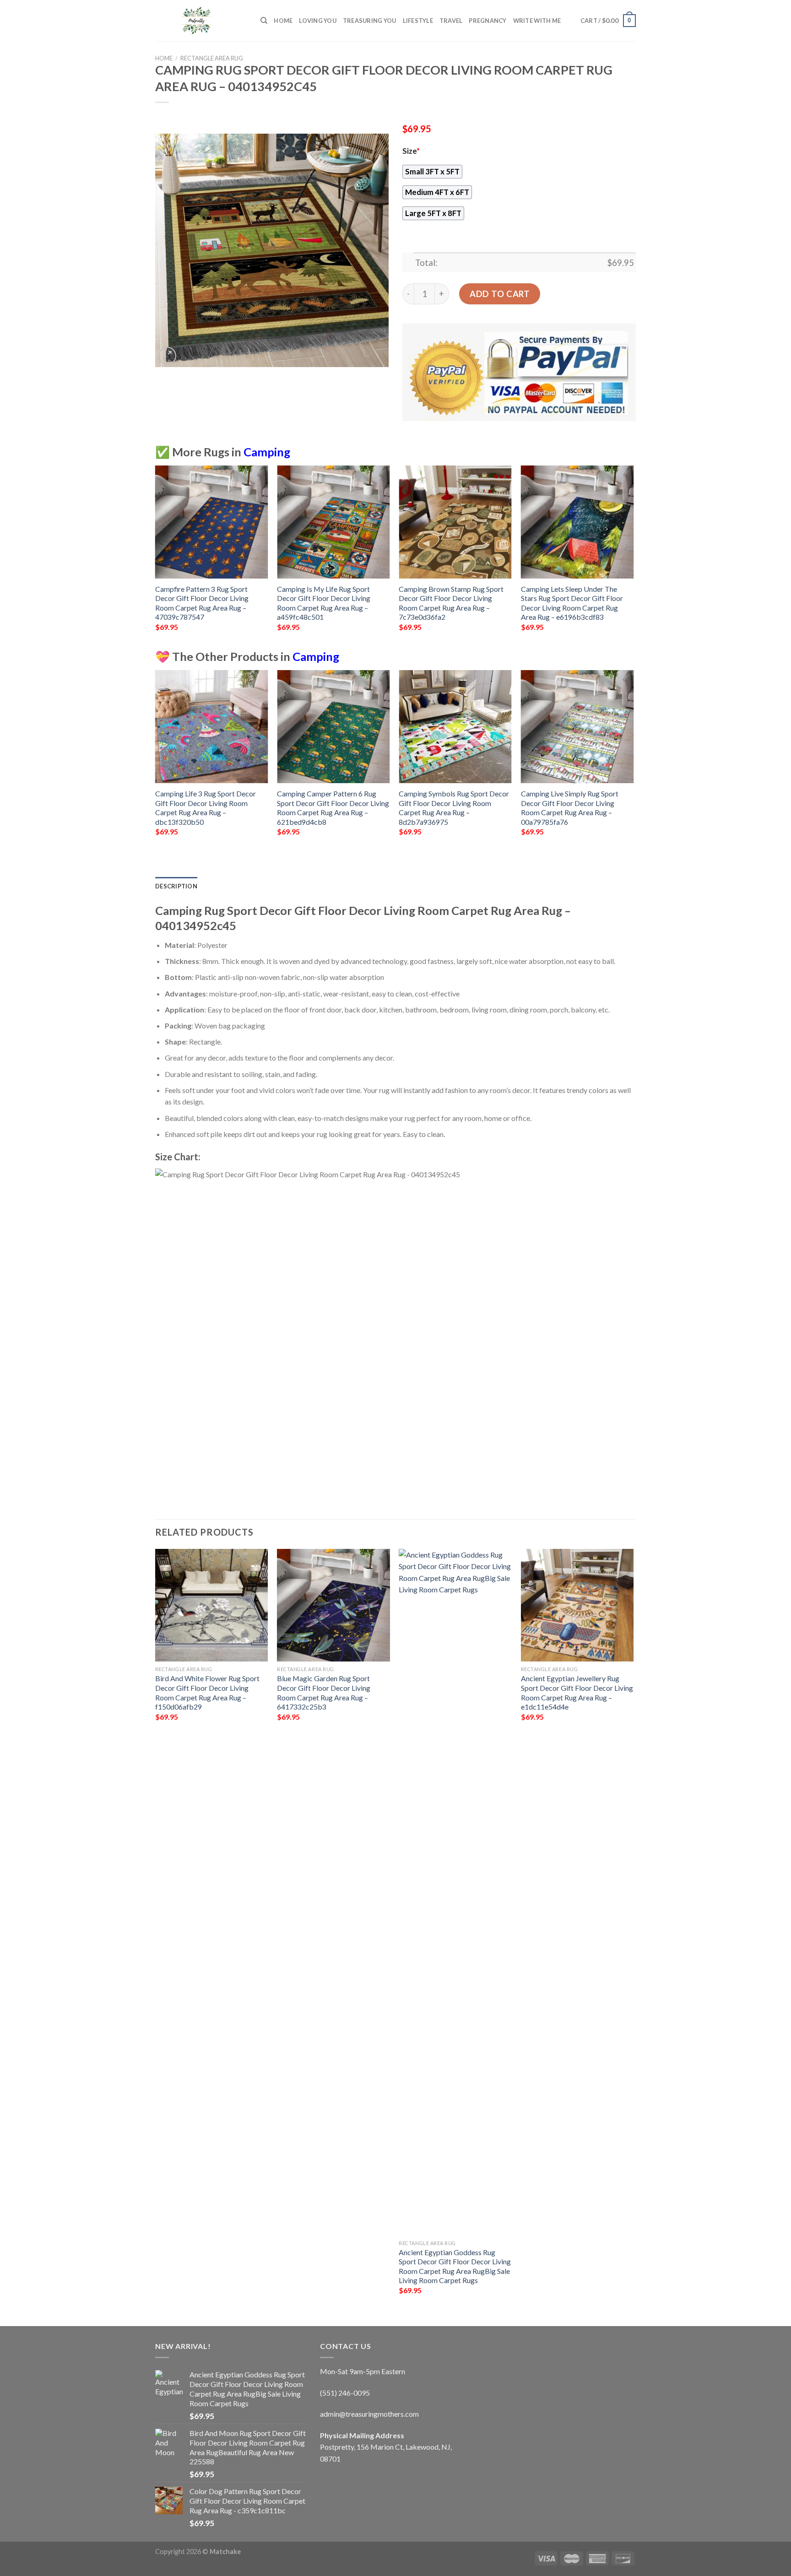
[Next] (633, 556)
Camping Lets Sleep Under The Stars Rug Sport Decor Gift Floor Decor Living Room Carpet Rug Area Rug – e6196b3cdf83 (572, 603)
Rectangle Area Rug (212, 58)
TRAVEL (451, 21)
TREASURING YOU (370, 21)
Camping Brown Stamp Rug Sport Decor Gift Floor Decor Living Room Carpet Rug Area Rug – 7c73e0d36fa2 (451, 603)
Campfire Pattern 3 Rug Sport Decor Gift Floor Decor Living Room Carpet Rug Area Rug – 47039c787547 (202, 603)
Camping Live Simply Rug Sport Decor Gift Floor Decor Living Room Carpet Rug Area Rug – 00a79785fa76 (570, 808)
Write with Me (537, 21)
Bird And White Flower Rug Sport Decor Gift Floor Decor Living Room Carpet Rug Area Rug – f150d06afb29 (207, 1692)
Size (411, 151)
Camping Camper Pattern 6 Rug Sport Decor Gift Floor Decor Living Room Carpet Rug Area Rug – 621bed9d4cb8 (333, 808)
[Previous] (156, 556)
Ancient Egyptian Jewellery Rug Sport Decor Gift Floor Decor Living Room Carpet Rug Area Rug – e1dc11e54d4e (577, 1692)
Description (176, 886)
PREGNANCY (488, 21)
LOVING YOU (318, 21)
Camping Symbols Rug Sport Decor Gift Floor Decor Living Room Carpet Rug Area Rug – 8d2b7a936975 (454, 808)
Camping (267, 452)
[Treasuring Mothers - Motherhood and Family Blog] (201, 21)
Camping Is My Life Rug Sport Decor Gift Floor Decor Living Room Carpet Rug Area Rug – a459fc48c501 (324, 603)
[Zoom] (167, 356)
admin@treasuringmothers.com (369, 2414)
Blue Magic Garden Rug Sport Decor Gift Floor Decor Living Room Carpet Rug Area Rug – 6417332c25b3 (324, 1692)
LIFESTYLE (418, 21)
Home (283, 21)
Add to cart (500, 294)
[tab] (176, 886)
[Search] (264, 21)
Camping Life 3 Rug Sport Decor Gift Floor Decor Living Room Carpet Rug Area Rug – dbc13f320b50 (206, 808)
